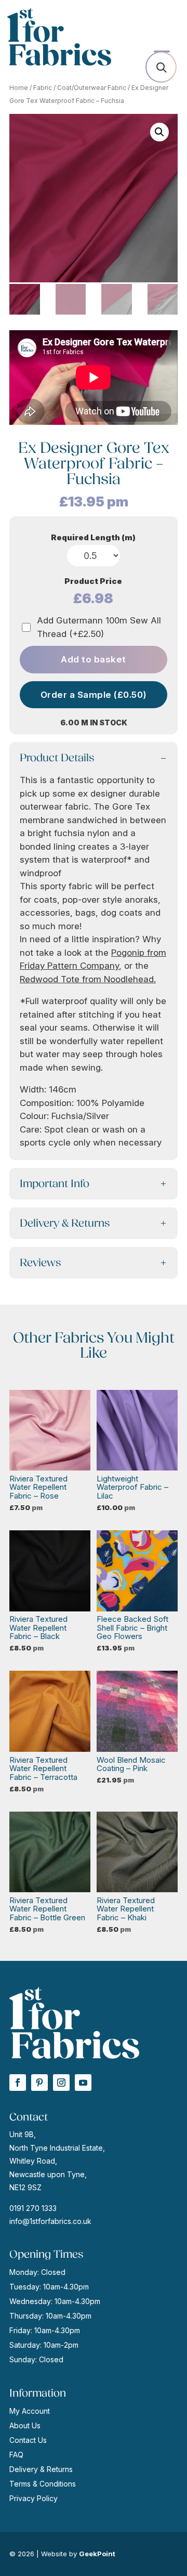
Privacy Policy (34, 2498)
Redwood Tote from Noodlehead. (88, 979)
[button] (159, 132)
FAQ (16, 2455)
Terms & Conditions (43, 2484)
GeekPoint (97, 2554)
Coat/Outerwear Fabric (92, 88)
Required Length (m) (93, 537)
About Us (25, 2425)
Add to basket (94, 659)
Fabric (43, 88)
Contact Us (28, 2440)
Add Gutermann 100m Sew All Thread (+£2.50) (99, 627)
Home (19, 88)
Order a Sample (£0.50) (94, 695)
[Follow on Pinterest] (39, 2083)
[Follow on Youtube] (83, 2083)
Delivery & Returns (41, 2469)
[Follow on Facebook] (18, 2083)
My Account (30, 2411)
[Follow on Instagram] (61, 2083)
